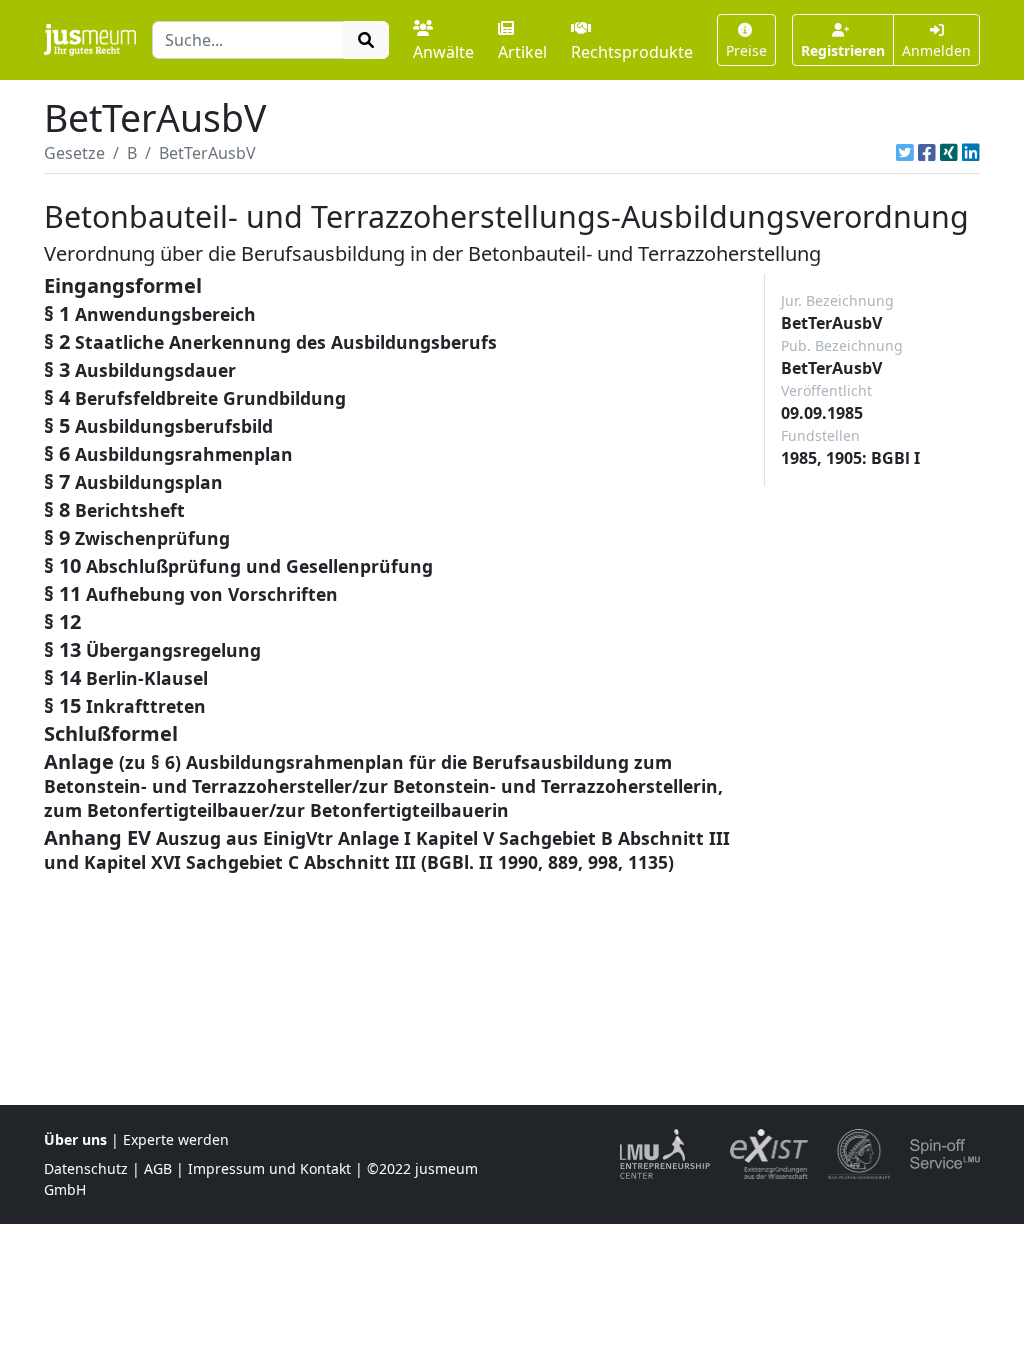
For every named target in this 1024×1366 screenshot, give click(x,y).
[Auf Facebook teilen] (927, 153)
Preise (746, 50)
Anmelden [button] (936, 50)
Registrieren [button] (843, 50)
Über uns (75, 1139)
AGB (158, 1168)
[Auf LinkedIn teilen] (971, 153)
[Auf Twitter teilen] (905, 153)
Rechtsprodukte (632, 52)
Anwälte (443, 52)
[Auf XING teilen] (949, 153)
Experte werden (176, 1139)
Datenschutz (86, 1168)
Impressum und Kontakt (269, 1168)
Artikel (522, 52)
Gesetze (74, 153)
